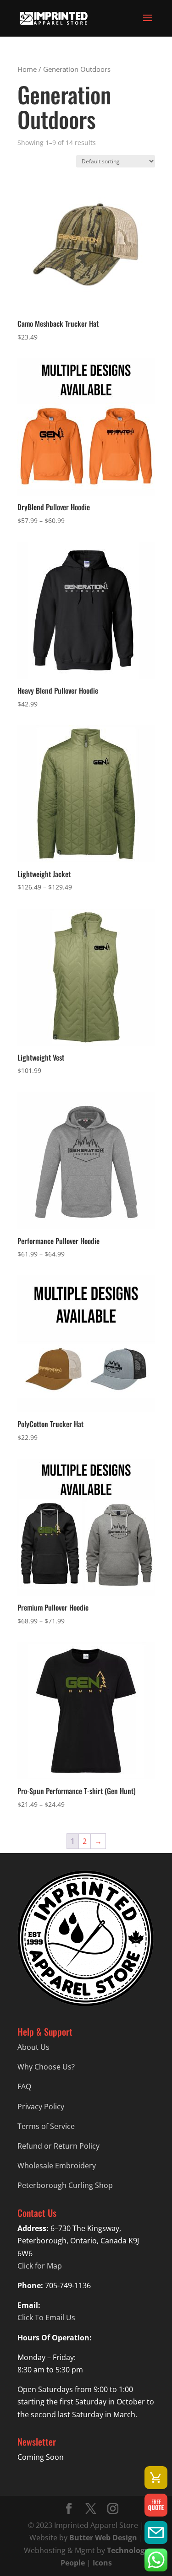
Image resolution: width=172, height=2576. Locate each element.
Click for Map (40, 2266)
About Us (33, 2047)
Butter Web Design (103, 2538)
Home (27, 69)
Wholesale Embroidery (57, 2166)
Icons (102, 2563)
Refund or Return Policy (58, 2146)
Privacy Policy (41, 2107)
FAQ (24, 2086)
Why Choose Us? (46, 2067)
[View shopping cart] (156, 2478)
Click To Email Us (46, 2317)
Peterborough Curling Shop (65, 2185)
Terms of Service (46, 2126)
